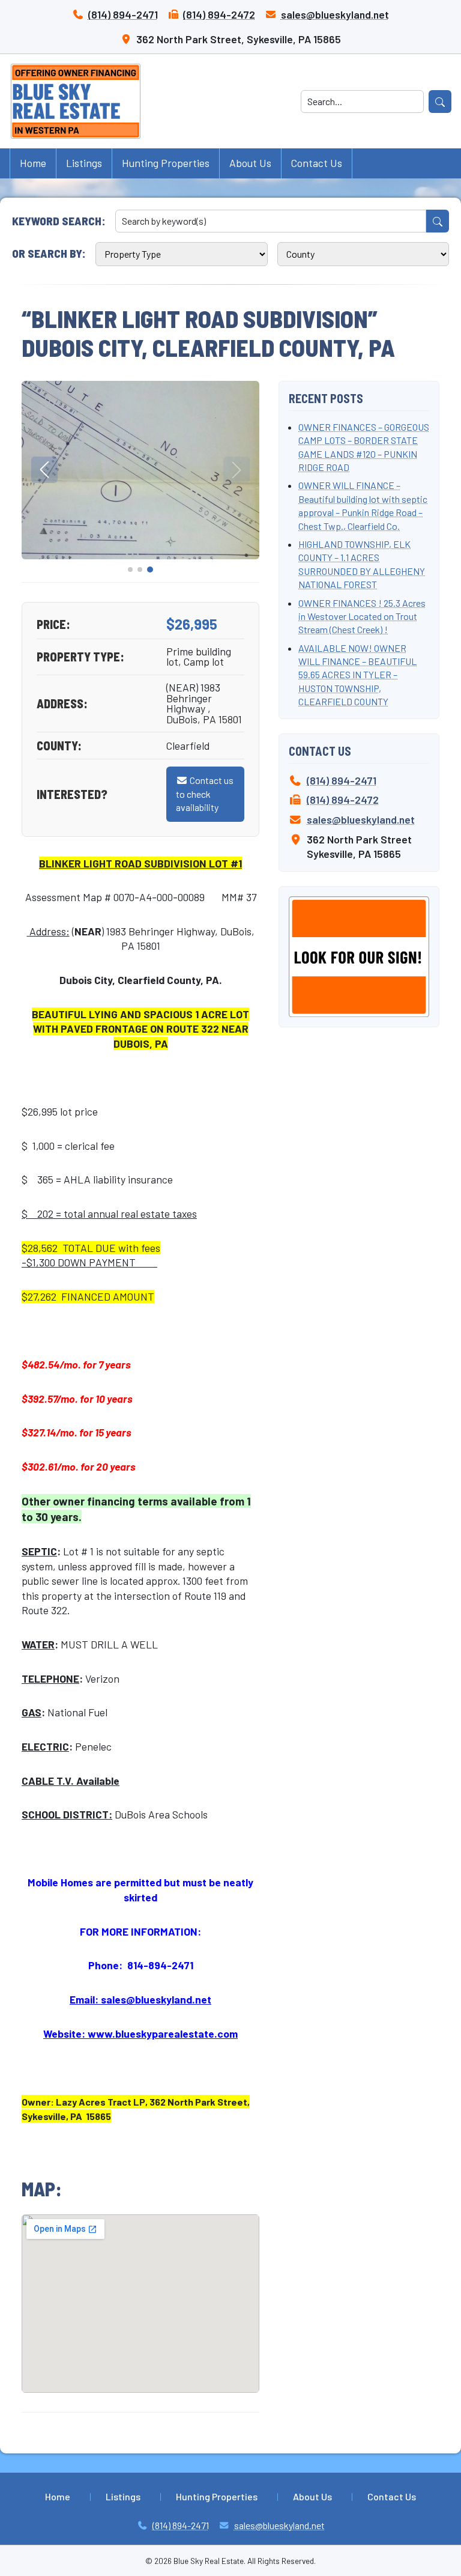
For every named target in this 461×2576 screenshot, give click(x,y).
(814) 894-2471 (123, 14)
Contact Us (317, 163)
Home (33, 163)
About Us (250, 163)
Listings (84, 163)
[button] (130, 570)
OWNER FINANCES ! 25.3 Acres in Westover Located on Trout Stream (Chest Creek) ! (362, 616)
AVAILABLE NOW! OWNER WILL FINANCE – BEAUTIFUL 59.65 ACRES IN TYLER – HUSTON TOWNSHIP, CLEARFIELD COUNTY (357, 675)
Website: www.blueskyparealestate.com (140, 2034)
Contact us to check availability (205, 794)
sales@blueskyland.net (335, 14)
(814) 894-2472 (219, 14)
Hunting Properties (166, 163)
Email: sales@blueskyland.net (140, 1999)
